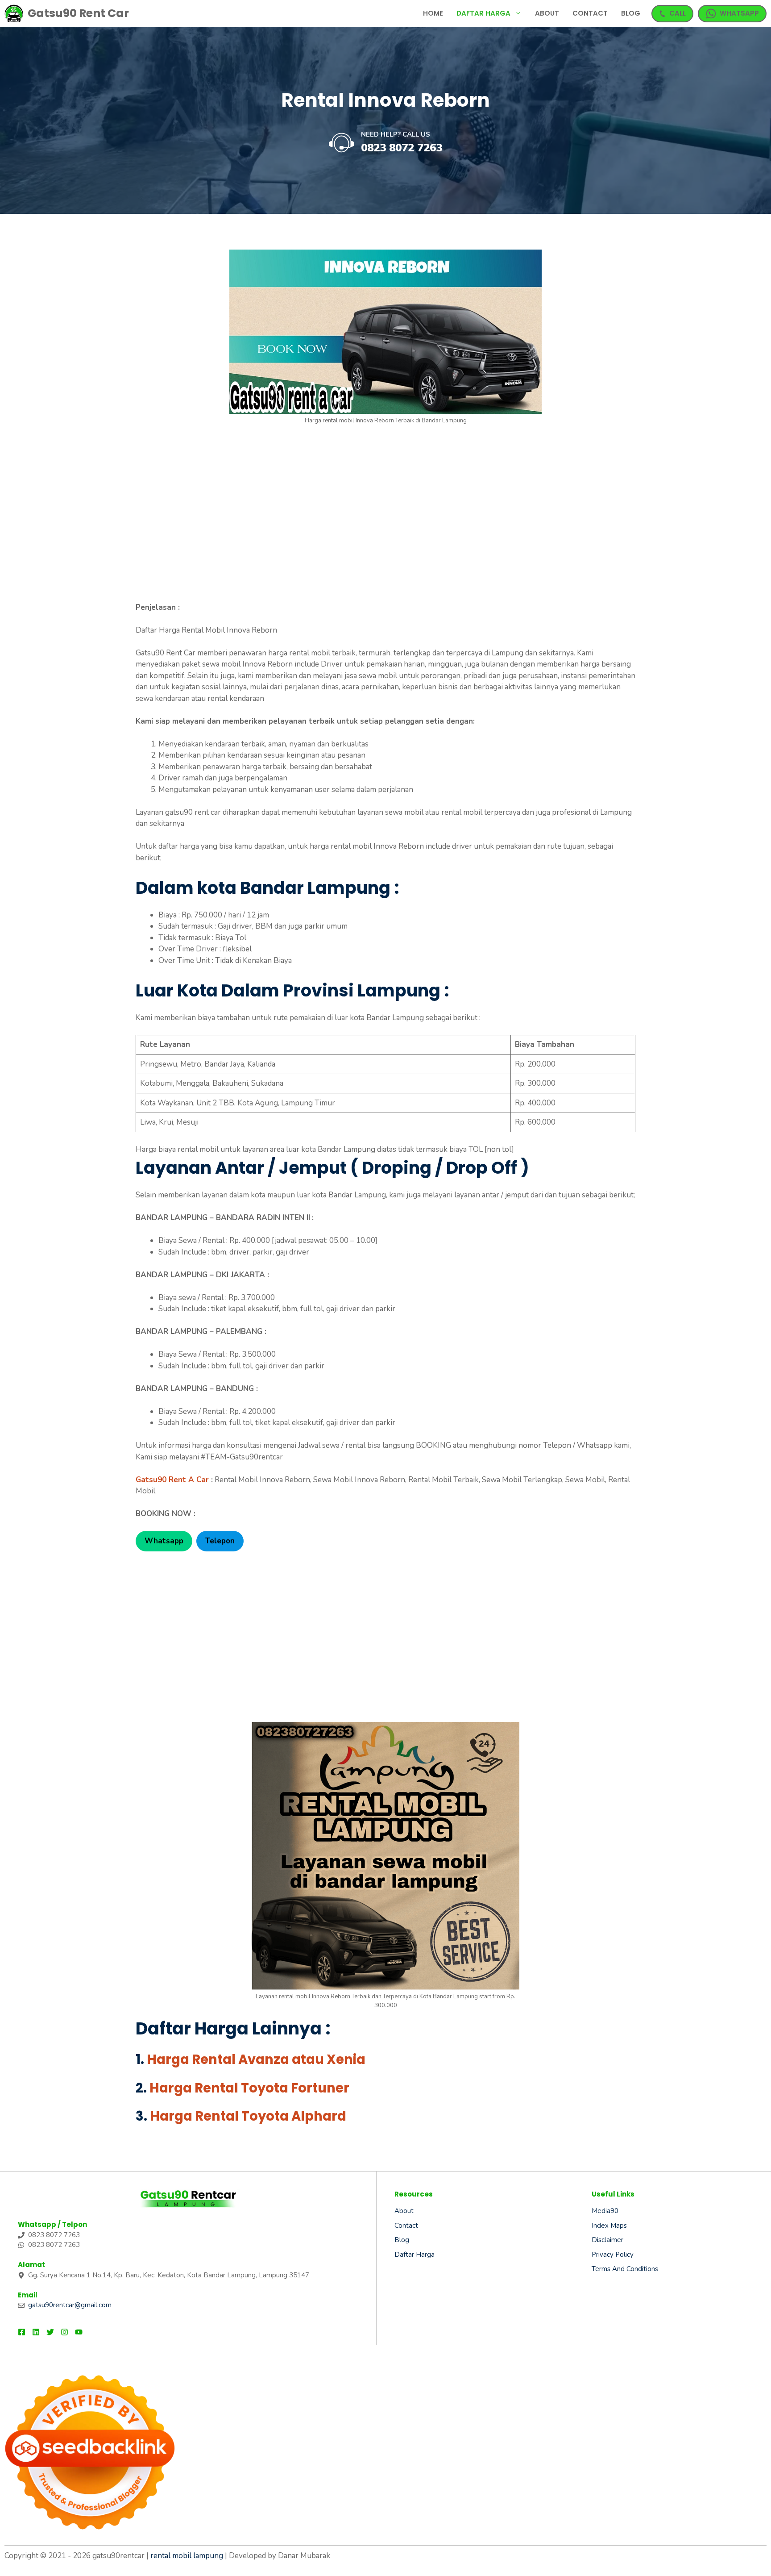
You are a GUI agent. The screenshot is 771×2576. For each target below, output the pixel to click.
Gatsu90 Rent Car (78, 13)
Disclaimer (607, 2240)
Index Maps (609, 2226)
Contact (590, 13)
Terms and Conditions (625, 2269)
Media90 (605, 2211)
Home (433, 13)
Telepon (220, 1541)
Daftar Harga (483, 13)
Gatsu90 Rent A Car (172, 1480)
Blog (631, 13)
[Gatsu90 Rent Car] (14, 13)
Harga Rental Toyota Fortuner (249, 2088)
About (547, 13)
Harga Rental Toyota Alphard (248, 2116)
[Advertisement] (385, 517)
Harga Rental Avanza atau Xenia (256, 2059)
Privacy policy (613, 2255)
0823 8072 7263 (402, 148)
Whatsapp (164, 1541)
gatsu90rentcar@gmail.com (70, 2305)
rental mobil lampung (187, 2556)
